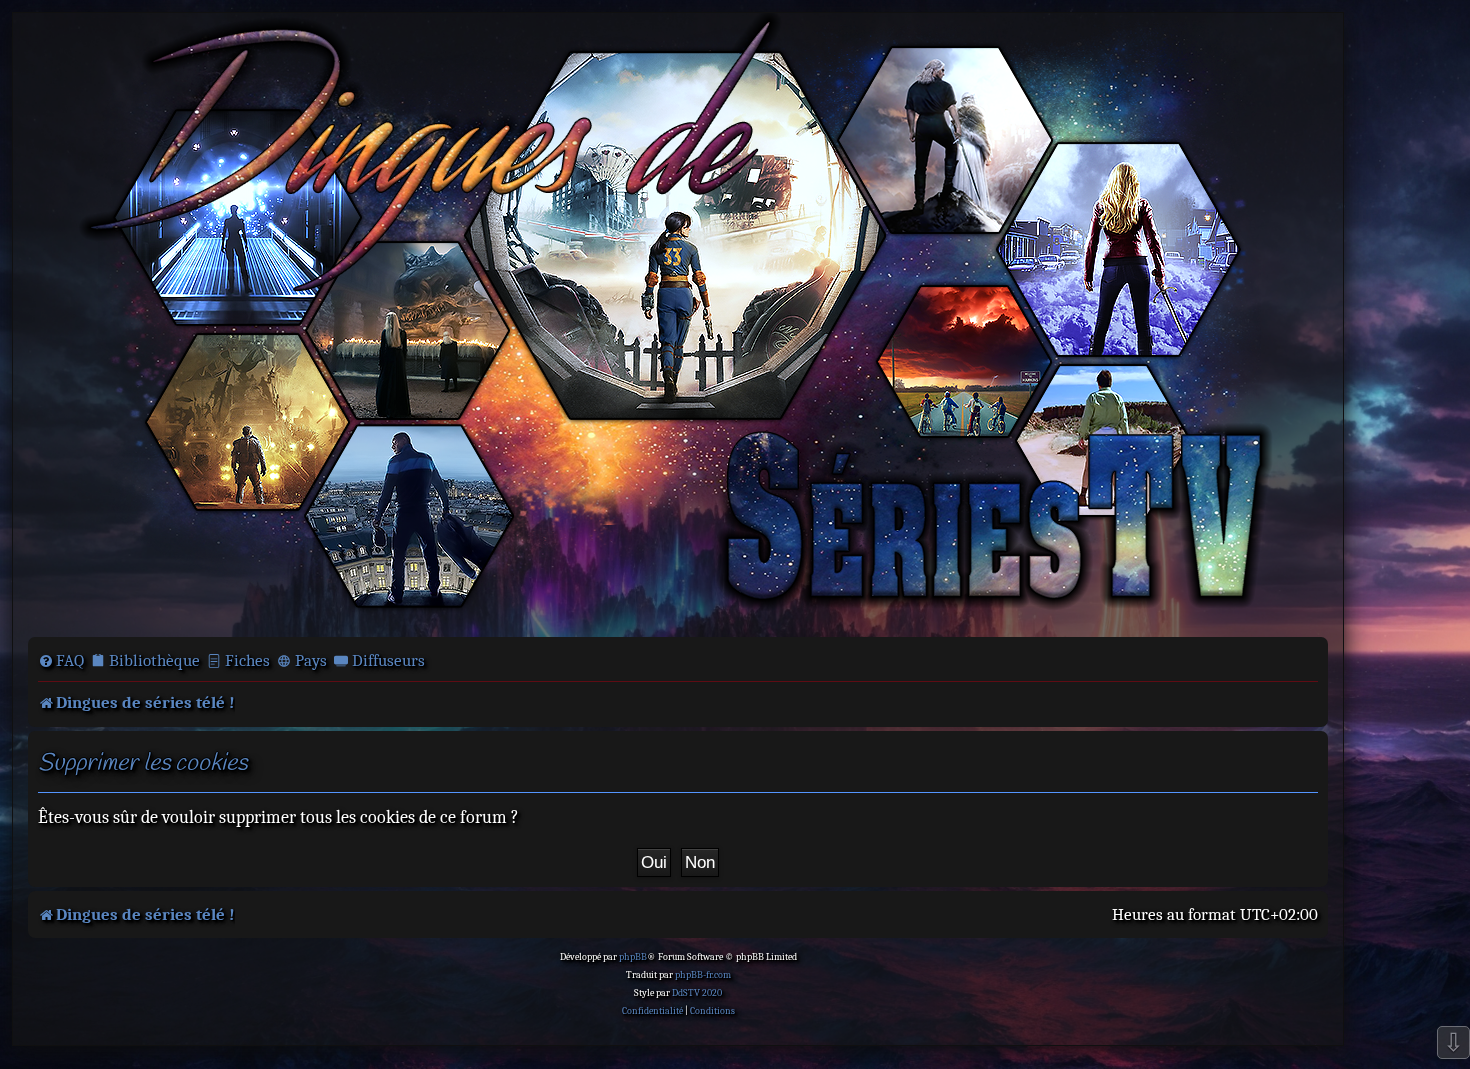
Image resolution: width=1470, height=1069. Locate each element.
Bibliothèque (154, 660)
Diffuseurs (388, 660)
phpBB (633, 957)
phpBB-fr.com (703, 975)
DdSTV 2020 (697, 993)
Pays (311, 660)
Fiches (247, 660)
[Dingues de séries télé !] (678, 323)
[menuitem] (61, 661)
